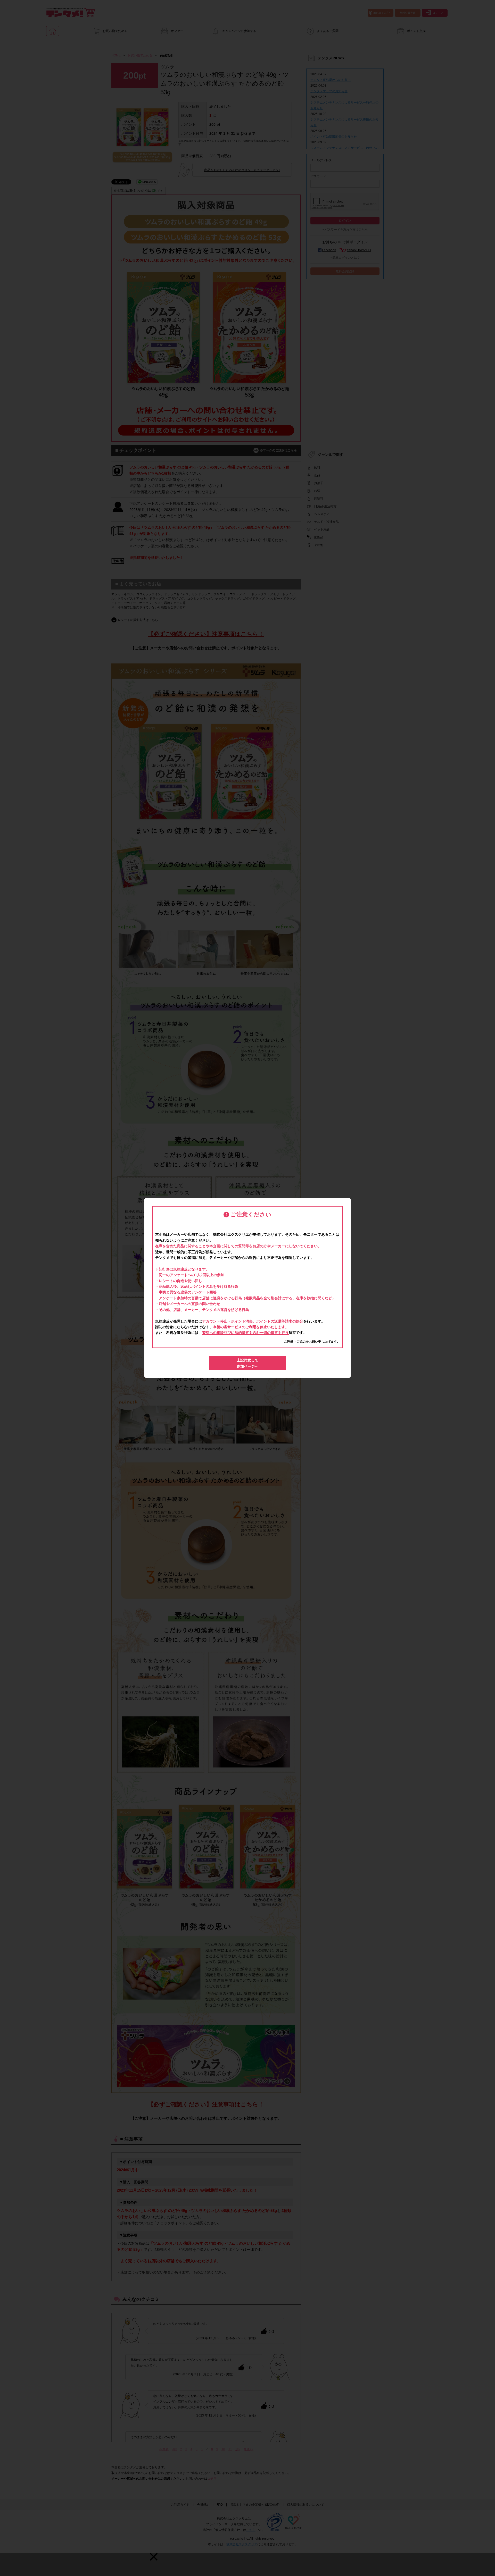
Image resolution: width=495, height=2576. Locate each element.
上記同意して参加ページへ (247, 1363)
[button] (154, 2557)
